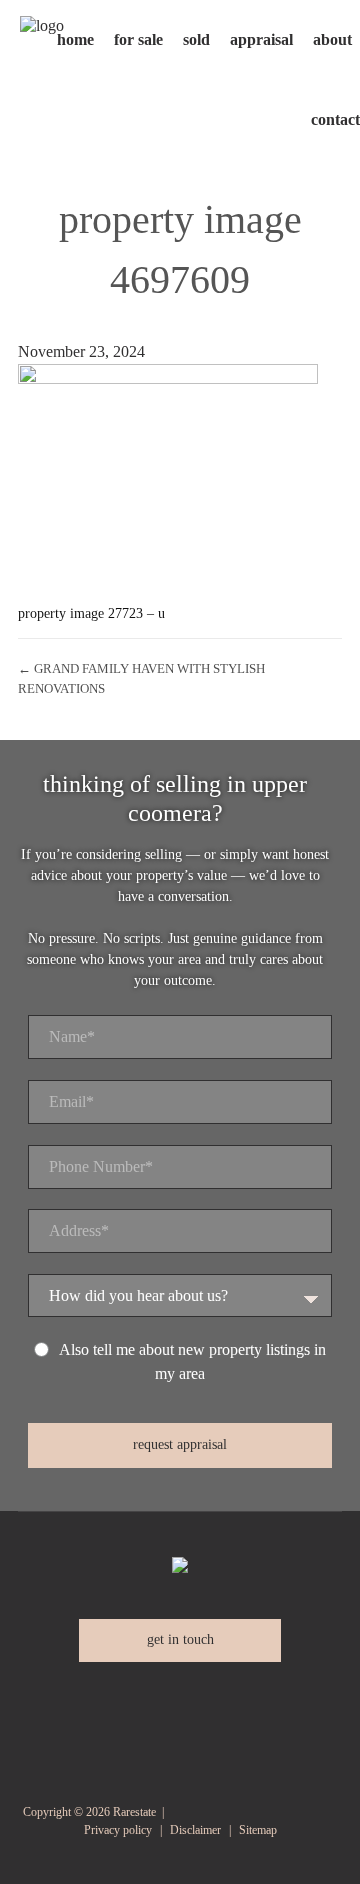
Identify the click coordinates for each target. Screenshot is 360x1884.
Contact (335, 119)
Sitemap (258, 1830)
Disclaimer (195, 1830)
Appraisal (261, 39)
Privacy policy (118, 1830)
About (332, 39)
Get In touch (180, 1639)
